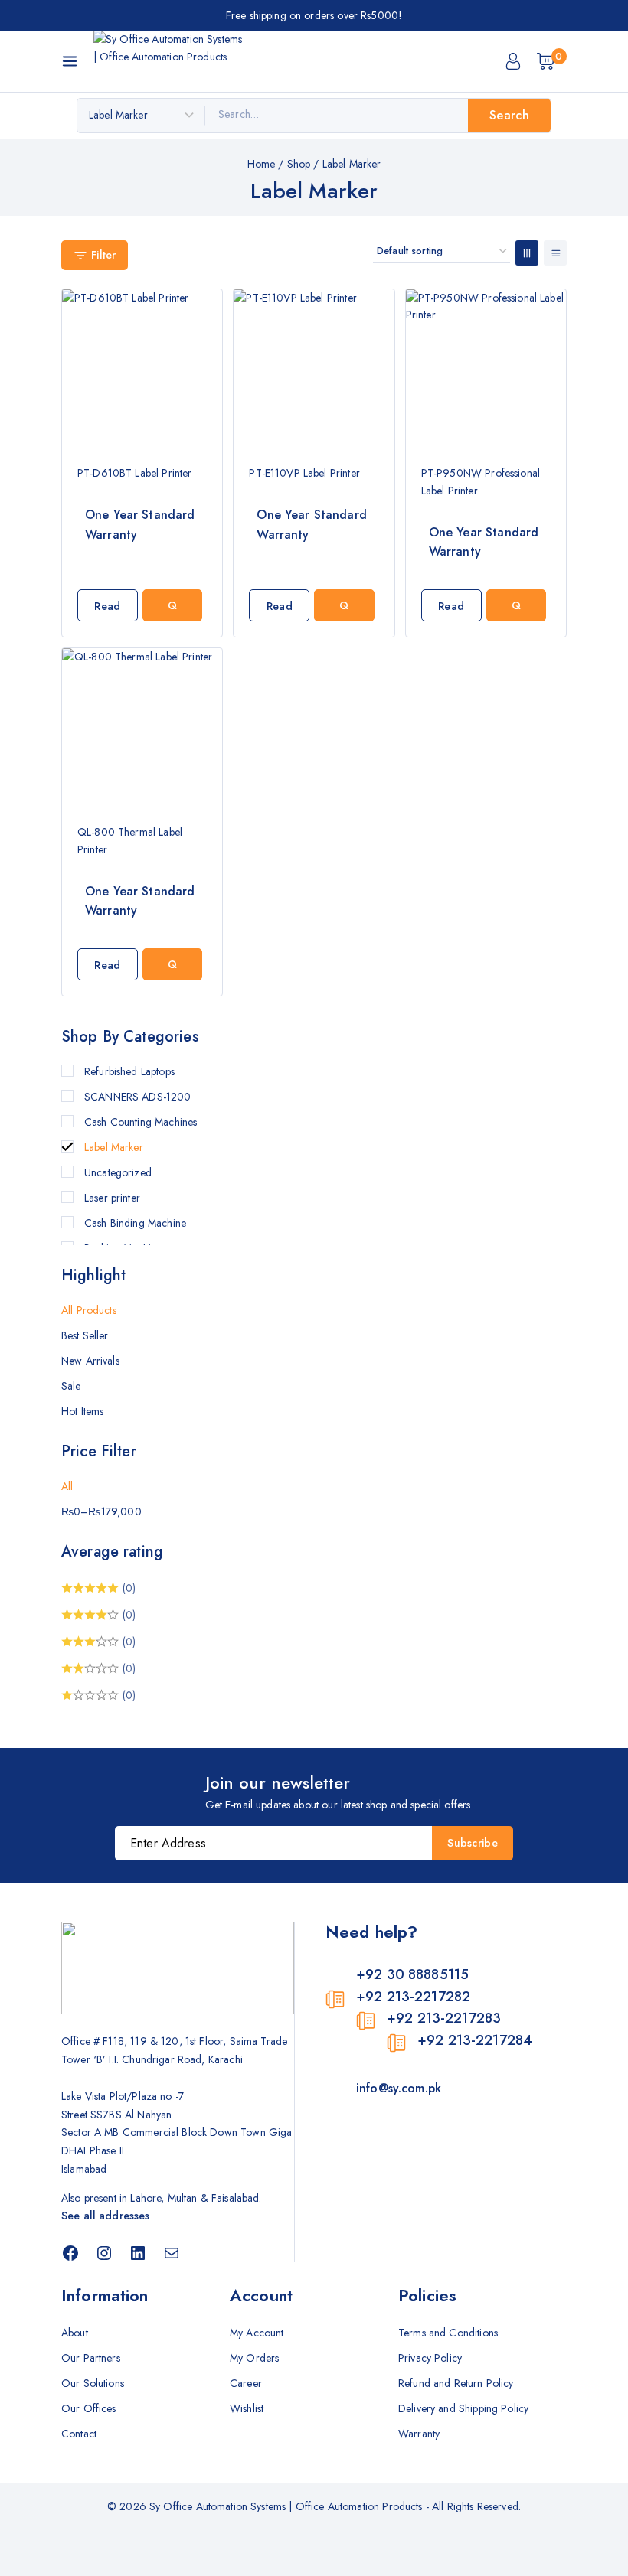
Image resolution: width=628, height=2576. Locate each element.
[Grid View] (527, 253)
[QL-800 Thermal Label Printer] (142, 728)
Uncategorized (118, 1172)
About (75, 2333)
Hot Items (82, 1411)
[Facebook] (70, 2253)
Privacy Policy (430, 2358)
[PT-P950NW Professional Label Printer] (486, 369)
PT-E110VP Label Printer (304, 473)
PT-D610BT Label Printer (134, 473)
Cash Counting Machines (141, 1122)
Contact (79, 2434)
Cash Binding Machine (135, 1223)
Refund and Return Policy (456, 2383)
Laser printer (112, 1198)
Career (246, 2383)
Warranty (419, 2434)
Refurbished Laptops (129, 1071)
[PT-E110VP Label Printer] (314, 369)
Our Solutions (93, 2383)
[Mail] (172, 2253)
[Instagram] (104, 2253)
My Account (257, 2333)
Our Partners (91, 2358)
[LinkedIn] (138, 2253)
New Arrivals (90, 1361)
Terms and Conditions (448, 2333)
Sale (71, 1386)
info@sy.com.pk (399, 2088)
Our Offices (89, 2408)
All (67, 1486)
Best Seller (85, 1335)
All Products (89, 1310)
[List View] (555, 253)
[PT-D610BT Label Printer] (142, 369)
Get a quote (172, 605)
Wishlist (247, 2408)
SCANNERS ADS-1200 (138, 1097)
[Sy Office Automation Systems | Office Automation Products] (170, 61)
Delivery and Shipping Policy (463, 2408)
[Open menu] (70, 61)
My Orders (254, 2358)
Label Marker (114, 1147)
